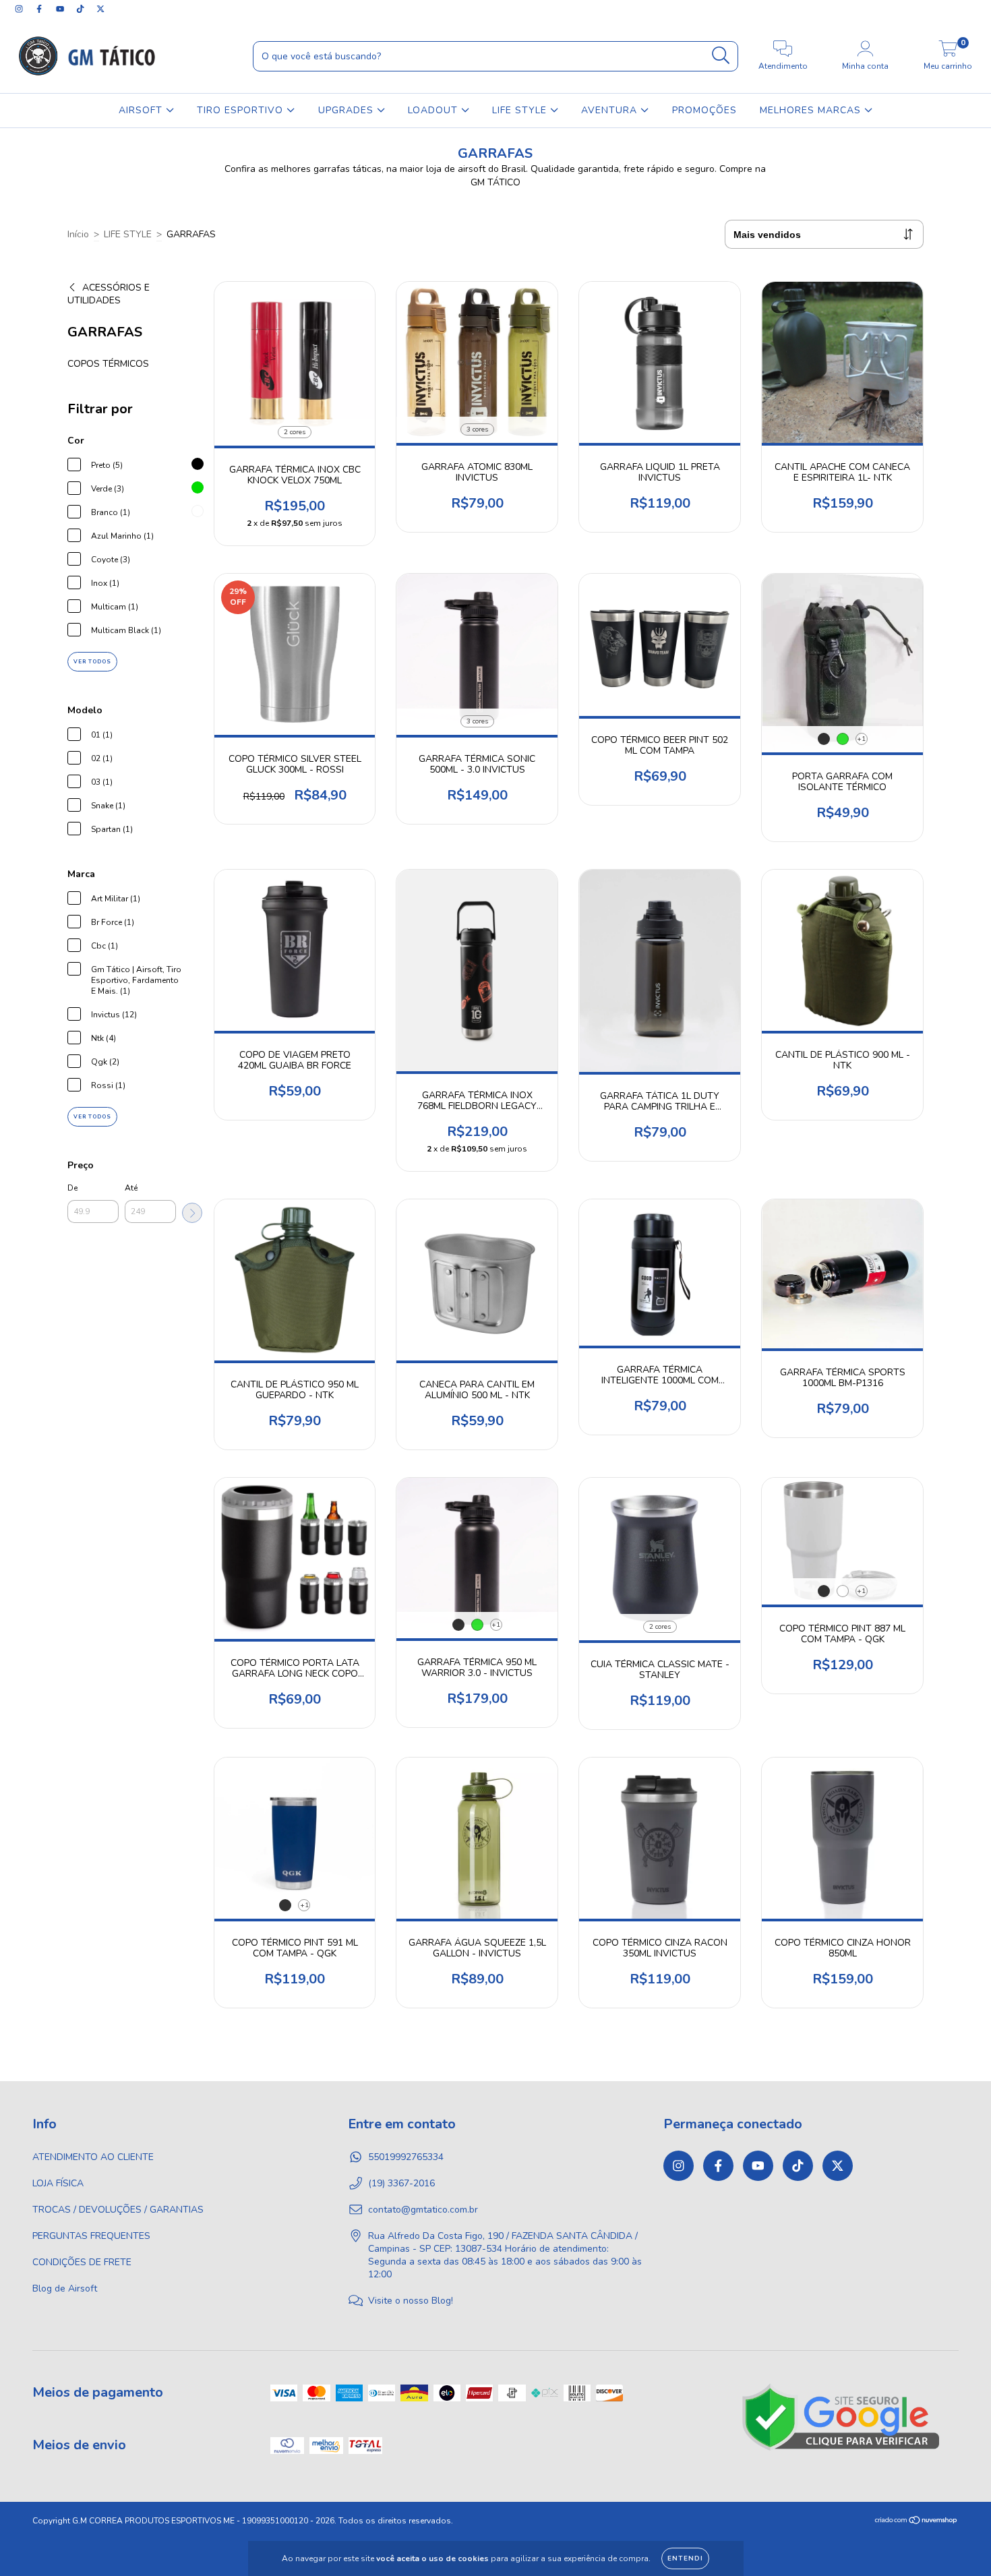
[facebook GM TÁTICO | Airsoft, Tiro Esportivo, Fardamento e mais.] (40, 9)
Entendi (685, 2558)
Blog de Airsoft (65, 2288)
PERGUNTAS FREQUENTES (91, 2236)
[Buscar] (721, 56)
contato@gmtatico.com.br (423, 2210)
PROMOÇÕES (704, 110)
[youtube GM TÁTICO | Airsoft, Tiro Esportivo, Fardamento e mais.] (61, 9)
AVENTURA (611, 110)
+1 (861, 739)
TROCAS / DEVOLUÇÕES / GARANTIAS (118, 2210)
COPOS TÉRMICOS (108, 364)
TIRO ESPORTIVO (242, 110)
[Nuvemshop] (917, 2522)
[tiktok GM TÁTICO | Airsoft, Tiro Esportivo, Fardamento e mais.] (82, 9)
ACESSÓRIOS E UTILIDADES (109, 294)
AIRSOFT (142, 110)
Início (78, 234)
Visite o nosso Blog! (411, 2301)
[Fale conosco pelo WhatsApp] (969, 2547)
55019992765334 (406, 2157)
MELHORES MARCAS (812, 110)
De (72, 1188)
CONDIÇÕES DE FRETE (82, 2262)
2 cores (295, 432)
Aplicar (192, 1213)
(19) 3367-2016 (401, 2183)
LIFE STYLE (521, 110)
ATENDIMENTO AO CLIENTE (93, 2157)
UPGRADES (348, 110)
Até (131, 1188)
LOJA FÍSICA (58, 2183)
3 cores (477, 429)
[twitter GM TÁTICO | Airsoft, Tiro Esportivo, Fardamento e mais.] (100, 9)
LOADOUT (434, 110)
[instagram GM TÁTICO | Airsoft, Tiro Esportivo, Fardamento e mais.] (20, 9)
